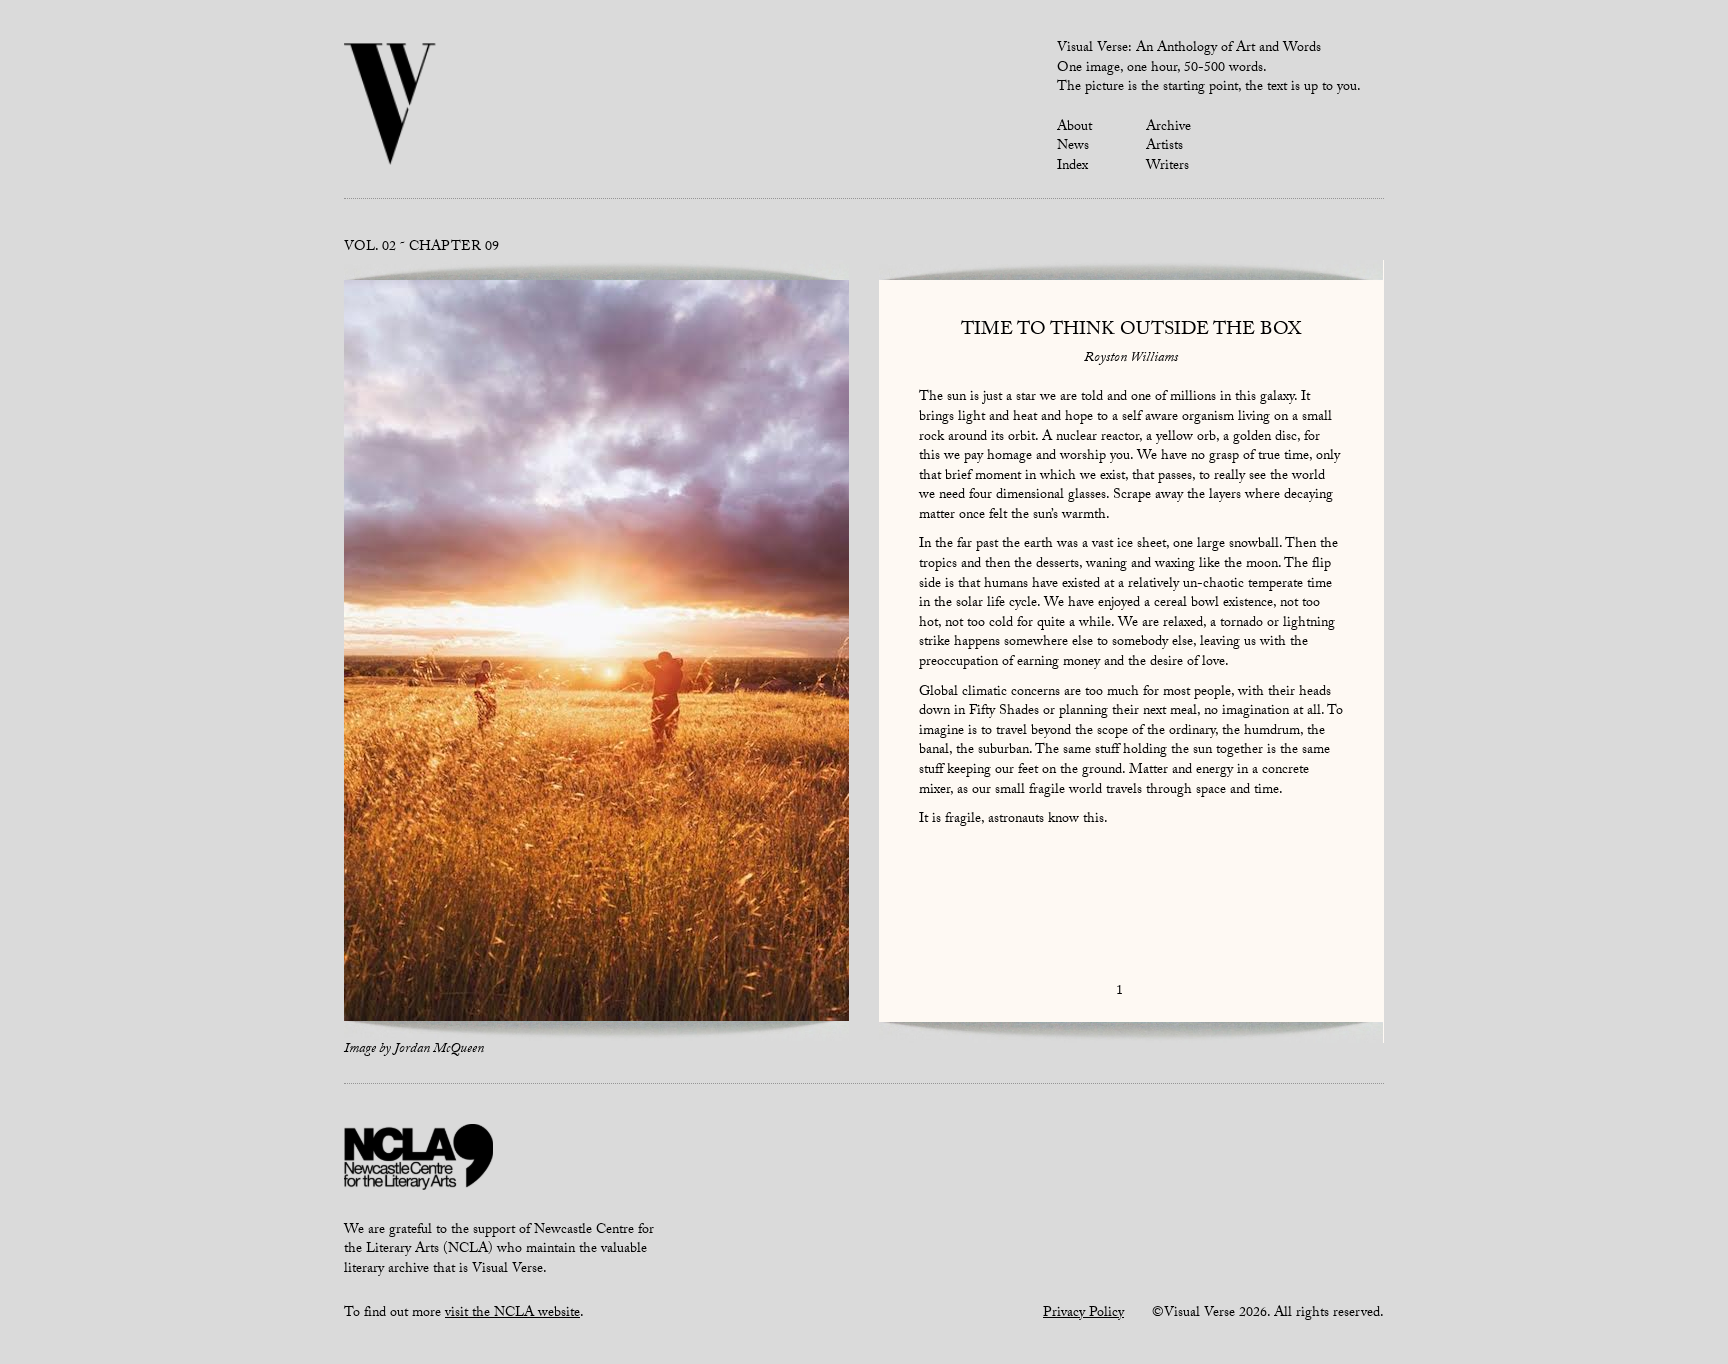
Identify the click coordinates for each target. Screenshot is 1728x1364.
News (1073, 147)
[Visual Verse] (390, 106)
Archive (1168, 128)
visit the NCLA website (512, 1314)
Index (1072, 167)
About (1074, 128)
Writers (1167, 167)
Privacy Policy (1083, 1314)
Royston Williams (1131, 359)
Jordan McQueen (439, 1050)
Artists (1164, 147)
